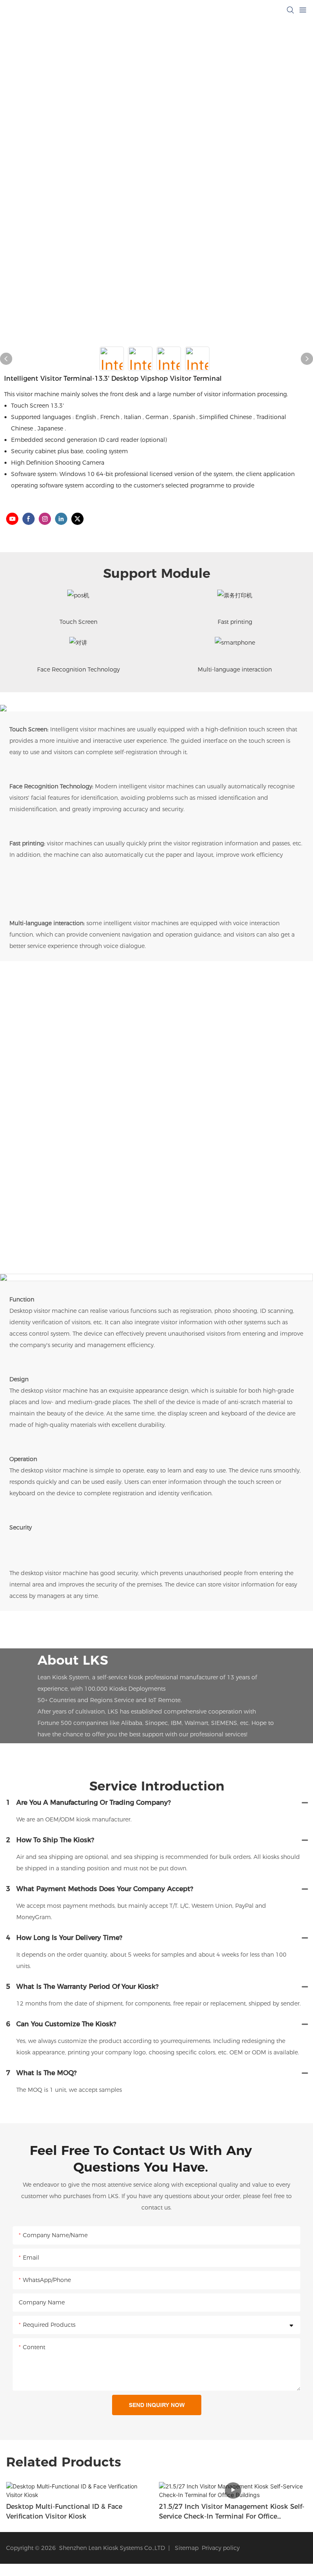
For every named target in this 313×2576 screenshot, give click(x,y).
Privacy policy (221, 2548)
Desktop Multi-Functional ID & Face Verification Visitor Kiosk (64, 2511)
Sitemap (185, 2548)
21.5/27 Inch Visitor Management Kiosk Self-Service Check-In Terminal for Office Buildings (232, 2512)
